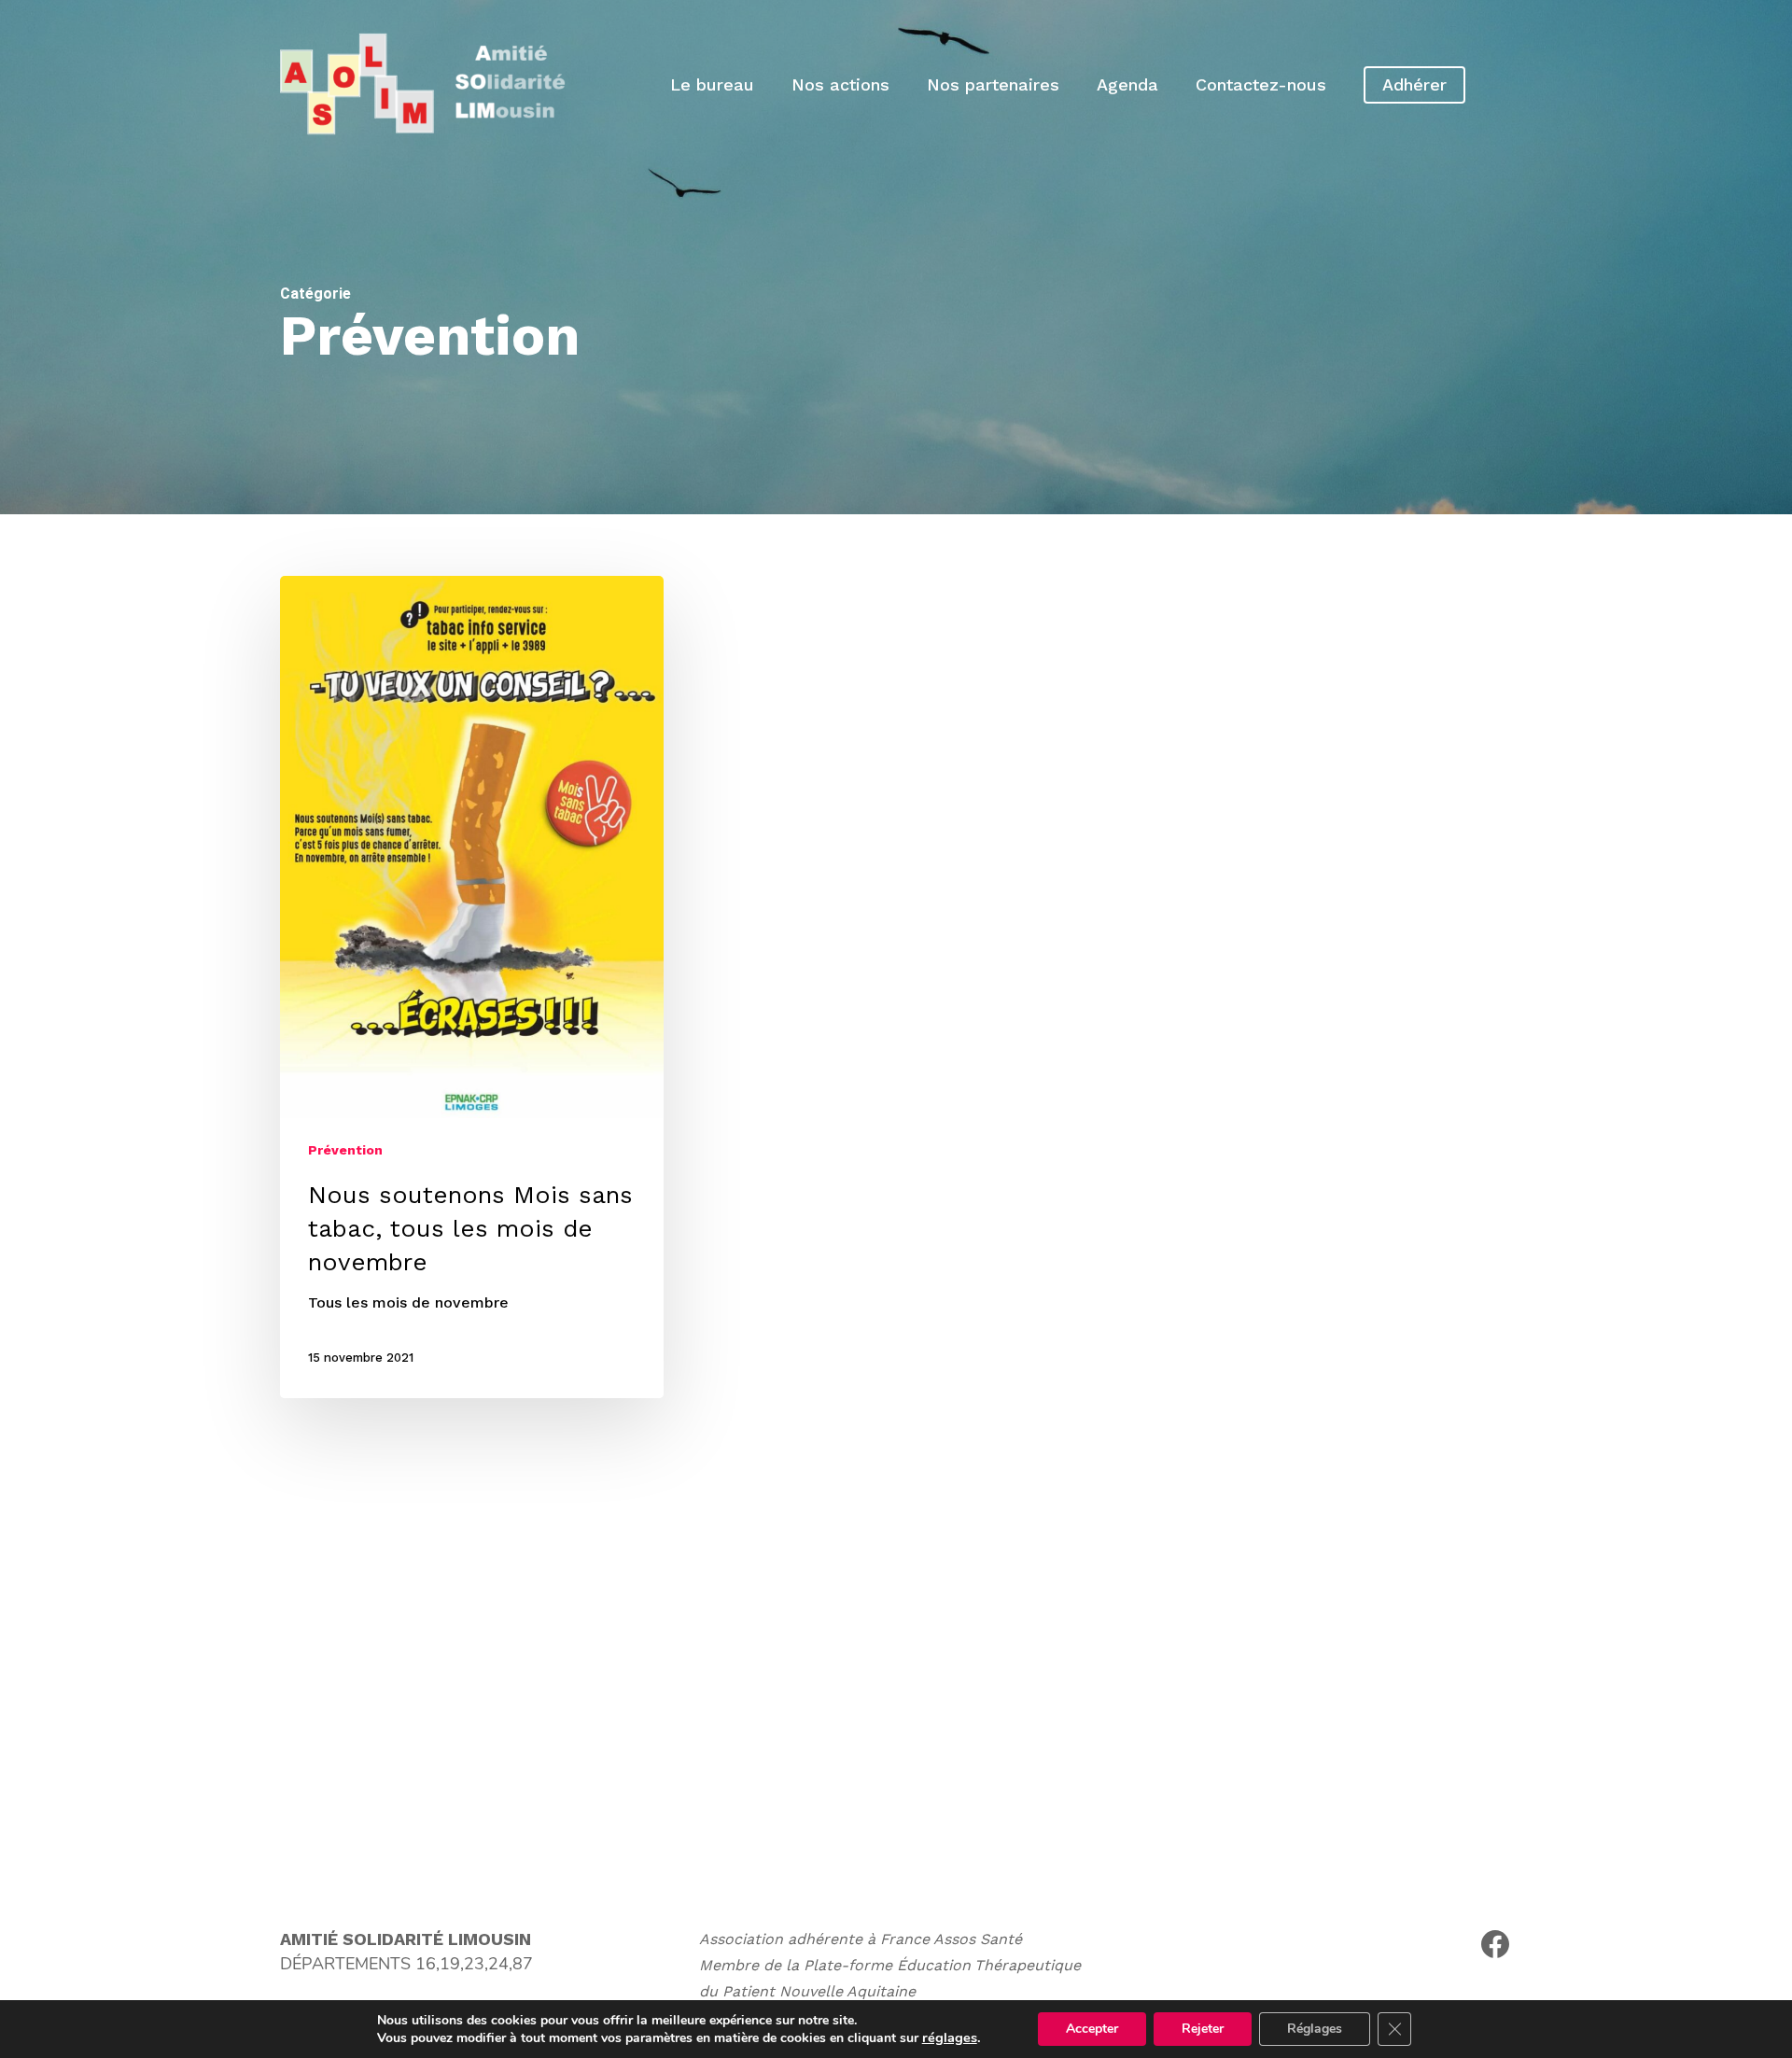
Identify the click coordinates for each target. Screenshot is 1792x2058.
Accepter (1092, 2029)
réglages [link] (950, 2037)
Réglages (1315, 2029)
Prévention (345, 1150)
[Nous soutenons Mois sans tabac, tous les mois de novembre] (472, 987)
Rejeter (1203, 2029)
